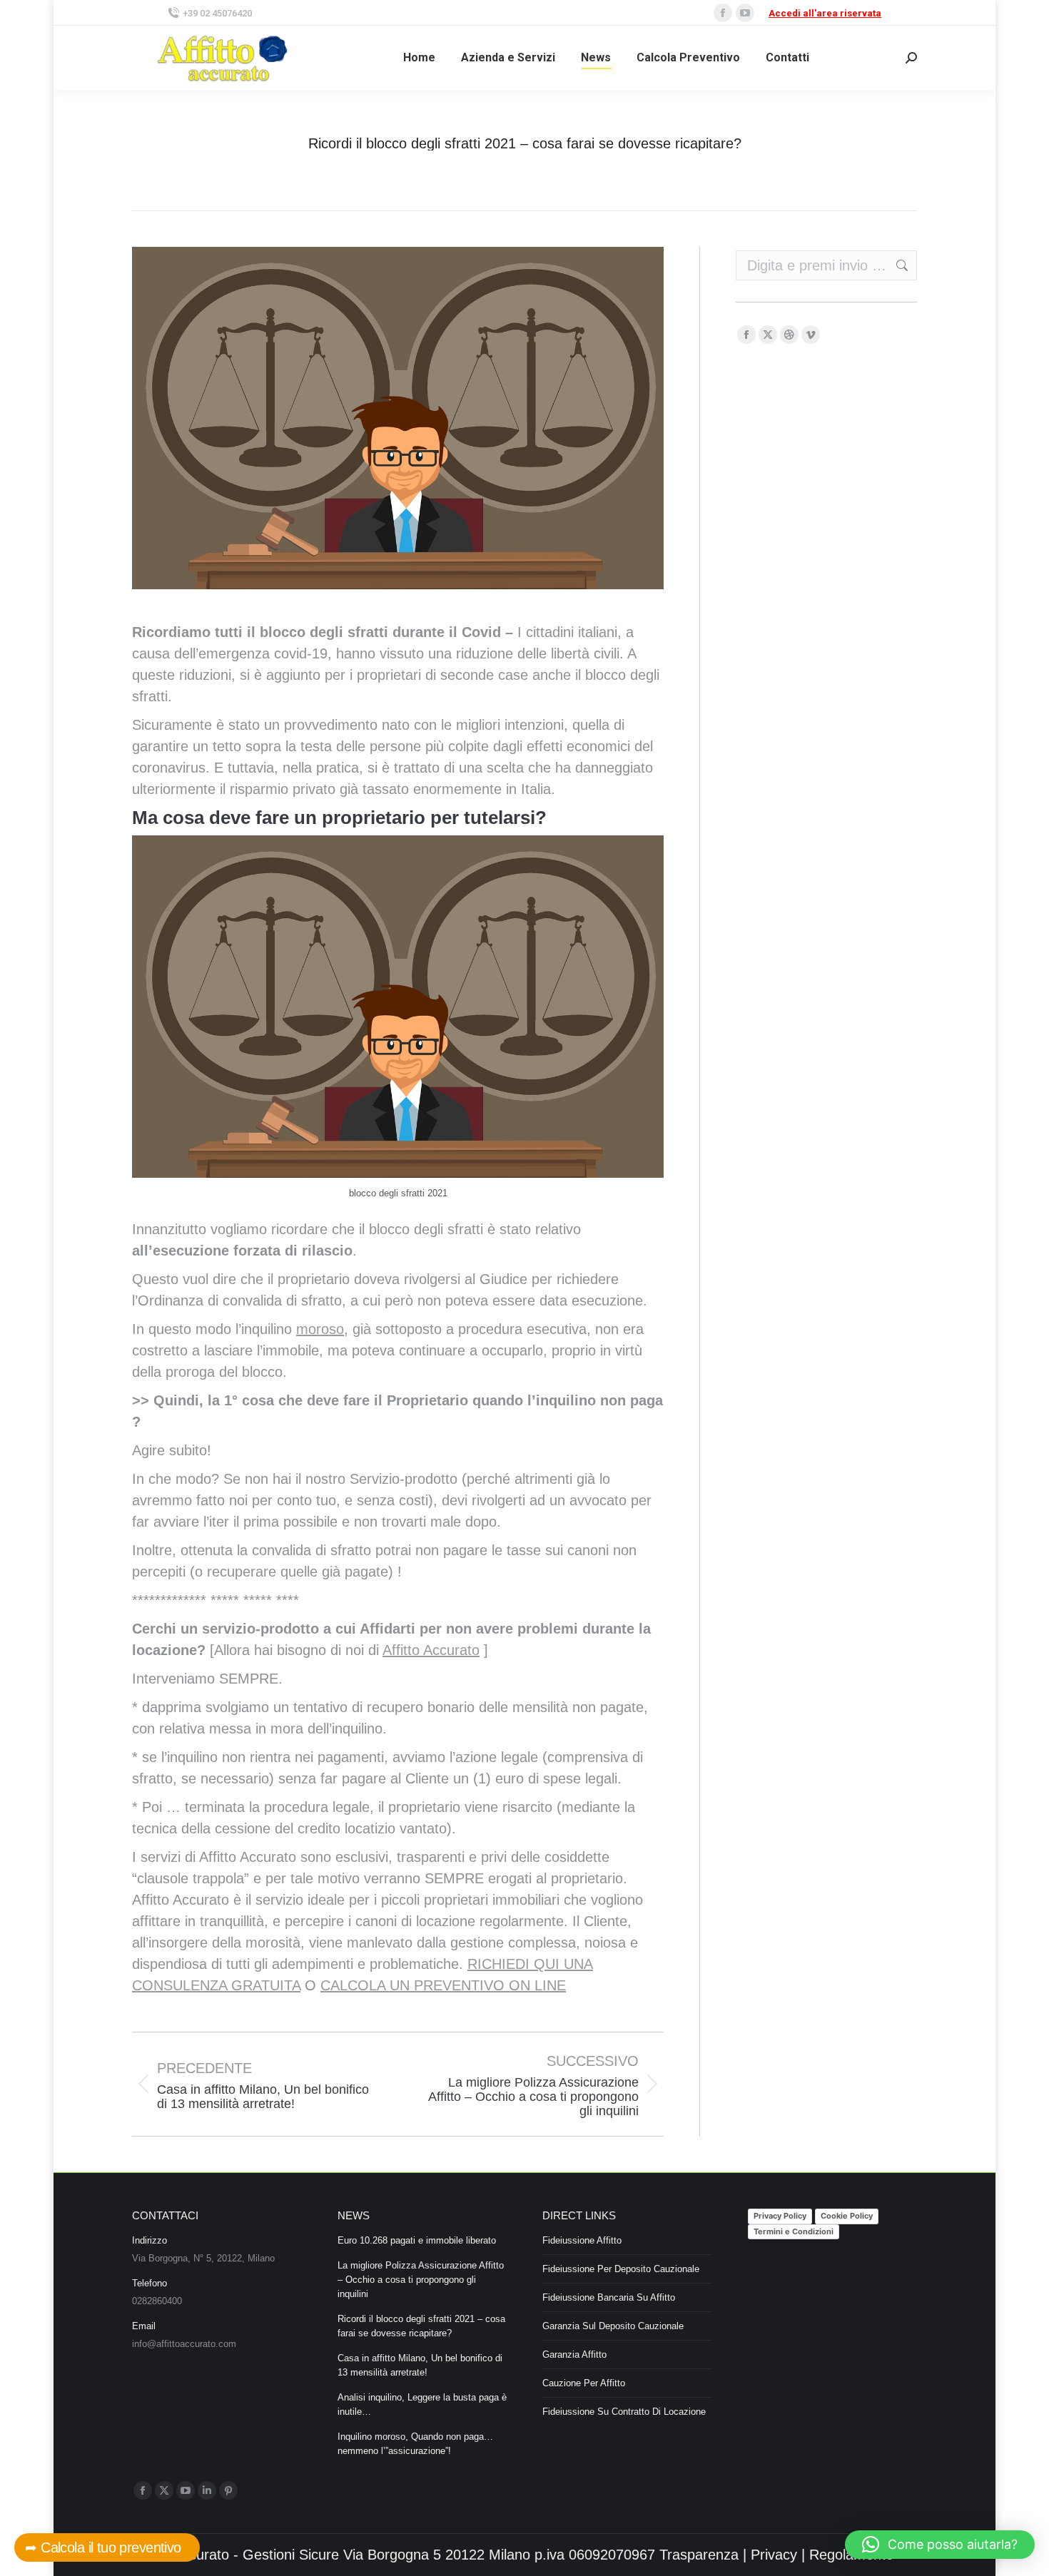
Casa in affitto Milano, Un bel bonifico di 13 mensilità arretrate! (420, 2365)
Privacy (774, 2555)
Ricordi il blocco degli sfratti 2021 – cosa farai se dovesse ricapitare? (421, 2326)
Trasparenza (699, 2555)
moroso (320, 1329)
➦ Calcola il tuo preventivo (107, 2547)
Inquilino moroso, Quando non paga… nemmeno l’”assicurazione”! (415, 2444)
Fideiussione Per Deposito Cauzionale (621, 2269)
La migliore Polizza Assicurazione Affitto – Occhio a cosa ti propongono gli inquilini (421, 2280)
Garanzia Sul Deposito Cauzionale (613, 2326)
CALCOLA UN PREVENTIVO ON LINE (443, 1985)
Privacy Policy (780, 2216)
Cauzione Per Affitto (584, 2383)
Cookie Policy (847, 2216)
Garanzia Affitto (574, 2354)
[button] (940, 2545)
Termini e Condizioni (794, 2231)
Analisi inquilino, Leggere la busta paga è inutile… (422, 2404)
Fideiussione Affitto (582, 2240)
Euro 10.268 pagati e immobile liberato (417, 2240)
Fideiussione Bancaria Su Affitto (609, 2297)
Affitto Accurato (431, 1650)
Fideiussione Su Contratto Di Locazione (624, 2412)
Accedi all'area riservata (825, 13)
